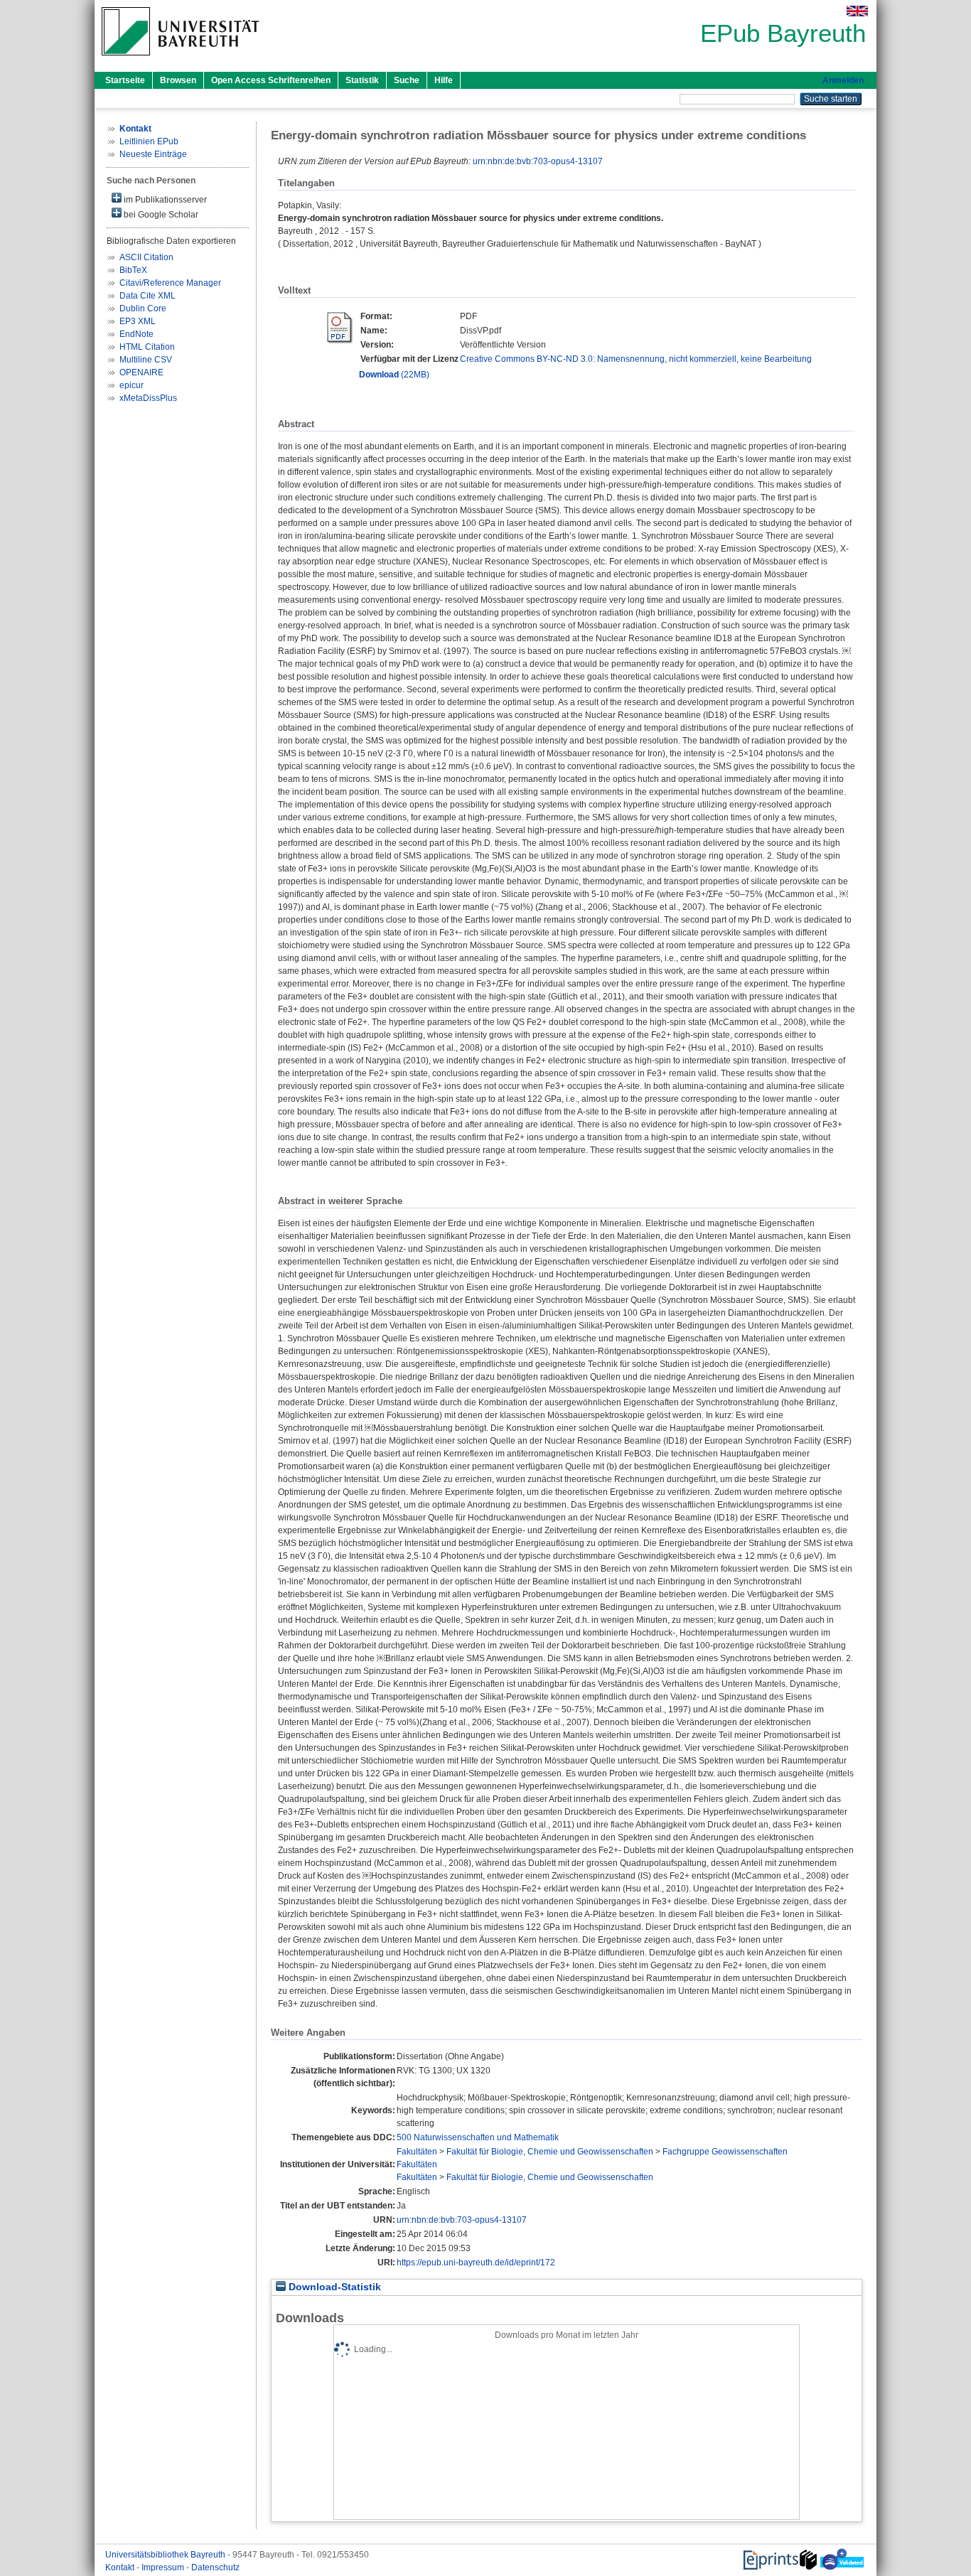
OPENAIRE (141, 372)
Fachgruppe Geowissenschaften (725, 2152)
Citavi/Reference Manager (170, 283)
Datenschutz (215, 2567)
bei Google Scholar (160, 215)
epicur (132, 385)
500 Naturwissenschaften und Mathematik (478, 2137)
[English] (857, 11)
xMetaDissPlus (148, 398)
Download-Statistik (333, 2287)
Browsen (178, 80)
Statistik (362, 80)
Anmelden (843, 80)
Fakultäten (417, 2152)
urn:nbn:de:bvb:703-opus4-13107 (538, 161)
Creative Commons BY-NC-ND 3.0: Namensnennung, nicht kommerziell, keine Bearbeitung (636, 359)
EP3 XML (138, 321)
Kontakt (121, 2567)
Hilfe (444, 80)
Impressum (164, 2567)
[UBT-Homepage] (180, 60)
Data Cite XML (147, 296)
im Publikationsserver (164, 200)
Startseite (125, 80)
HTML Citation (147, 347)
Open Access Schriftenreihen (271, 80)
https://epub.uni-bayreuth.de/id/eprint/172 (476, 2263)
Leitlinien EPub (149, 141)
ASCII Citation (146, 257)
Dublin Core (143, 308)
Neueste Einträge (153, 154)
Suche (407, 80)
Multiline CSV (146, 360)
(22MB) (394, 375)
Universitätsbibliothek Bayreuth (166, 2555)
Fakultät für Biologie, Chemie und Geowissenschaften (550, 2152)
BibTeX (133, 270)
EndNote (136, 334)
